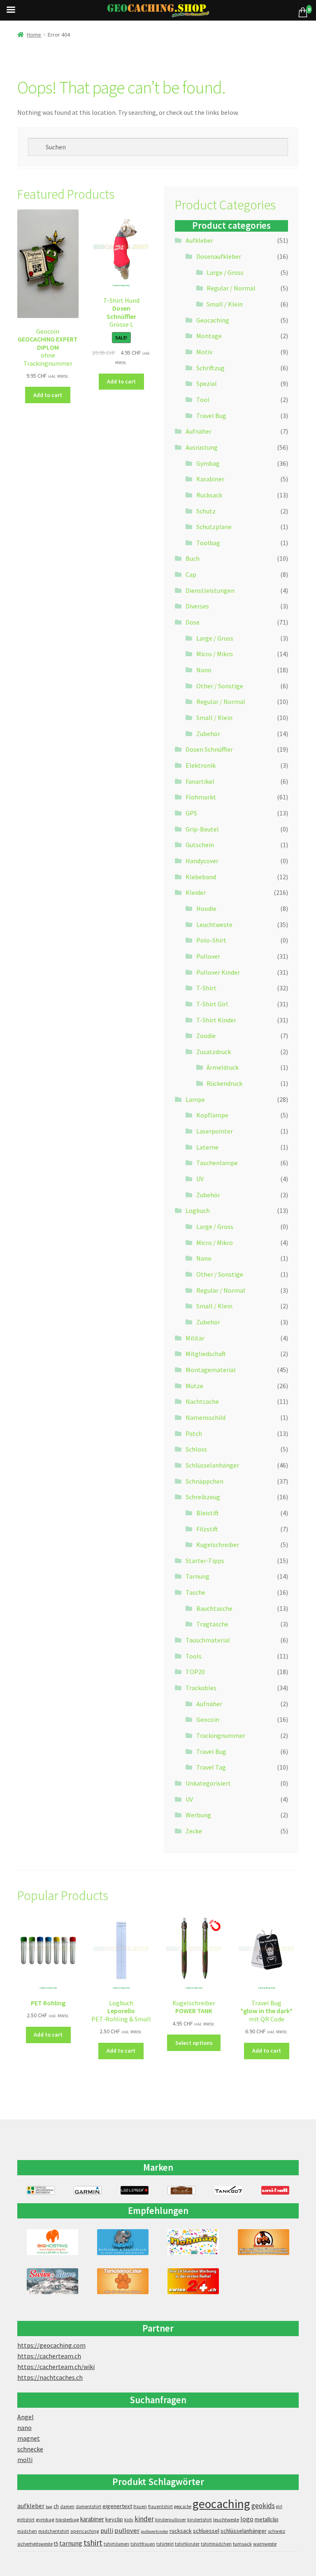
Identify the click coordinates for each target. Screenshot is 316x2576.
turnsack (242, 2544)
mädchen (27, 2531)
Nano (204, 670)
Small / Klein (225, 304)
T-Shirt (206, 988)
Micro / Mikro (215, 654)
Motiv (204, 352)
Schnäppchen (204, 1481)
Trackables (201, 1688)
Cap (191, 574)
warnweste (265, 2544)
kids (129, 2519)
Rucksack (209, 495)
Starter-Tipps (205, 1561)
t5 (56, 2544)
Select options (194, 2043)
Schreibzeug (203, 1497)
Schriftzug (210, 368)
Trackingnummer (221, 1735)
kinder (144, 2519)
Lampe (195, 1099)
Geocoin (208, 1719)
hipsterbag (67, 2519)
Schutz (206, 511)
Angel (26, 2417)
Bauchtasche (214, 1608)
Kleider (196, 892)
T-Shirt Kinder (216, 1020)
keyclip (114, 2519)
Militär (195, 1338)
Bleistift (208, 1513)
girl (279, 2506)
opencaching (85, 2531)
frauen (140, 2506)
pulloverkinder (155, 2531)
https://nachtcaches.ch (50, 2377)
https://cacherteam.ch (49, 2356)
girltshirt (26, 2520)
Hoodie (206, 908)
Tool (203, 400)
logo (247, 2519)
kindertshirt (200, 2520)
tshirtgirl (165, 2544)
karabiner (92, 2519)
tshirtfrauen (143, 2544)
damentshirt (88, 2506)
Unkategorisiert (208, 1783)
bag (49, 2507)
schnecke (30, 2449)
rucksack (181, 2531)
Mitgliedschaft (206, 1354)
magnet (29, 2438)
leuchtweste (226, 2519)
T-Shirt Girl (212, 1004)
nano (24, 2427)
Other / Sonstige (220, 686)
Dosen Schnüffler (209, 749)
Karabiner (210, 479)
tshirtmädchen (216, 2544)
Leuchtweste (214, 924)
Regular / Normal (231, 288)
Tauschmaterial (208, 1640)
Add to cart (48, 395)
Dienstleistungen (210, 590)
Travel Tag (211, 1767)
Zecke (194, 1831)
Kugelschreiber (218, 1545)
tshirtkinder (187, 2544)
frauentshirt (160, 2506)
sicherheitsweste (35, 2544)
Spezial (207, 383)
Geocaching (213, 320)
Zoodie (206, 1036)
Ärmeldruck (223, 1067)
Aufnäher (199, 431)
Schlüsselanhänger (212, 1465)
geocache (183, 2506)
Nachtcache (202, 1401)
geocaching (221, 2504)
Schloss (196, 1449)
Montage (209, 336)
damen (67, 2506)
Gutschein (200, 845)
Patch (194, 1433)
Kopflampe (212, 1115)
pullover (127, 2531)
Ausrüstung (202, 447)
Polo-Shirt (211, 940)
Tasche (195, 1592)
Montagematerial (211, 1370)
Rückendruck (224, 1083)
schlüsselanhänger (244, 2531)
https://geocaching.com (51, 2345)
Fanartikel (200, 781)
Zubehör (208, 734)
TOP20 (195, 1672)
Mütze (194, 1386)
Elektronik (201, 765)
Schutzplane (214, 527)
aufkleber (31, 2506)
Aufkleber (199, 240)
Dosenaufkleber (219, 256)
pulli (107, 2531)
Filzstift (207, 1529)
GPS (191, 813)
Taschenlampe (217, 1163)
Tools (194, 1656)
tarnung (71, 2543)
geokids (263, 2506)
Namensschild (206, 1417)
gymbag (45, 2519)
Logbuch (198, 1210)
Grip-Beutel (202, 829)
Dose (193, 622)
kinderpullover (171, 2520)
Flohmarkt (201, 797)
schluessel (206, 2531)
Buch (193, 558)
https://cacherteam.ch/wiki (56, 2367)
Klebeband (201, 877)
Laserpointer (215, 1131)
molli (25, 2460)
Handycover (202, 861)
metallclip (267, 2519)
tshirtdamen (116, 2544)
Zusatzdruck (214, 1052)
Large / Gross (225, 272)
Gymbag (208, 463)
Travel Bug (211, 416)
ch (56, 2506)
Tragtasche (212, 1624)
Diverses (197, 606)
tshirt (93, 2542)
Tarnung (197, 1576)
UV (200, 1179)
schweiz (276, 2531)
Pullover (208, 956)
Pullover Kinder (218, 972)
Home (34, 35)
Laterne (207, 1147)
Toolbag (208, 543)
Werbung (198, 1815)
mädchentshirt (54, 2531)
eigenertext (117, 2506)
